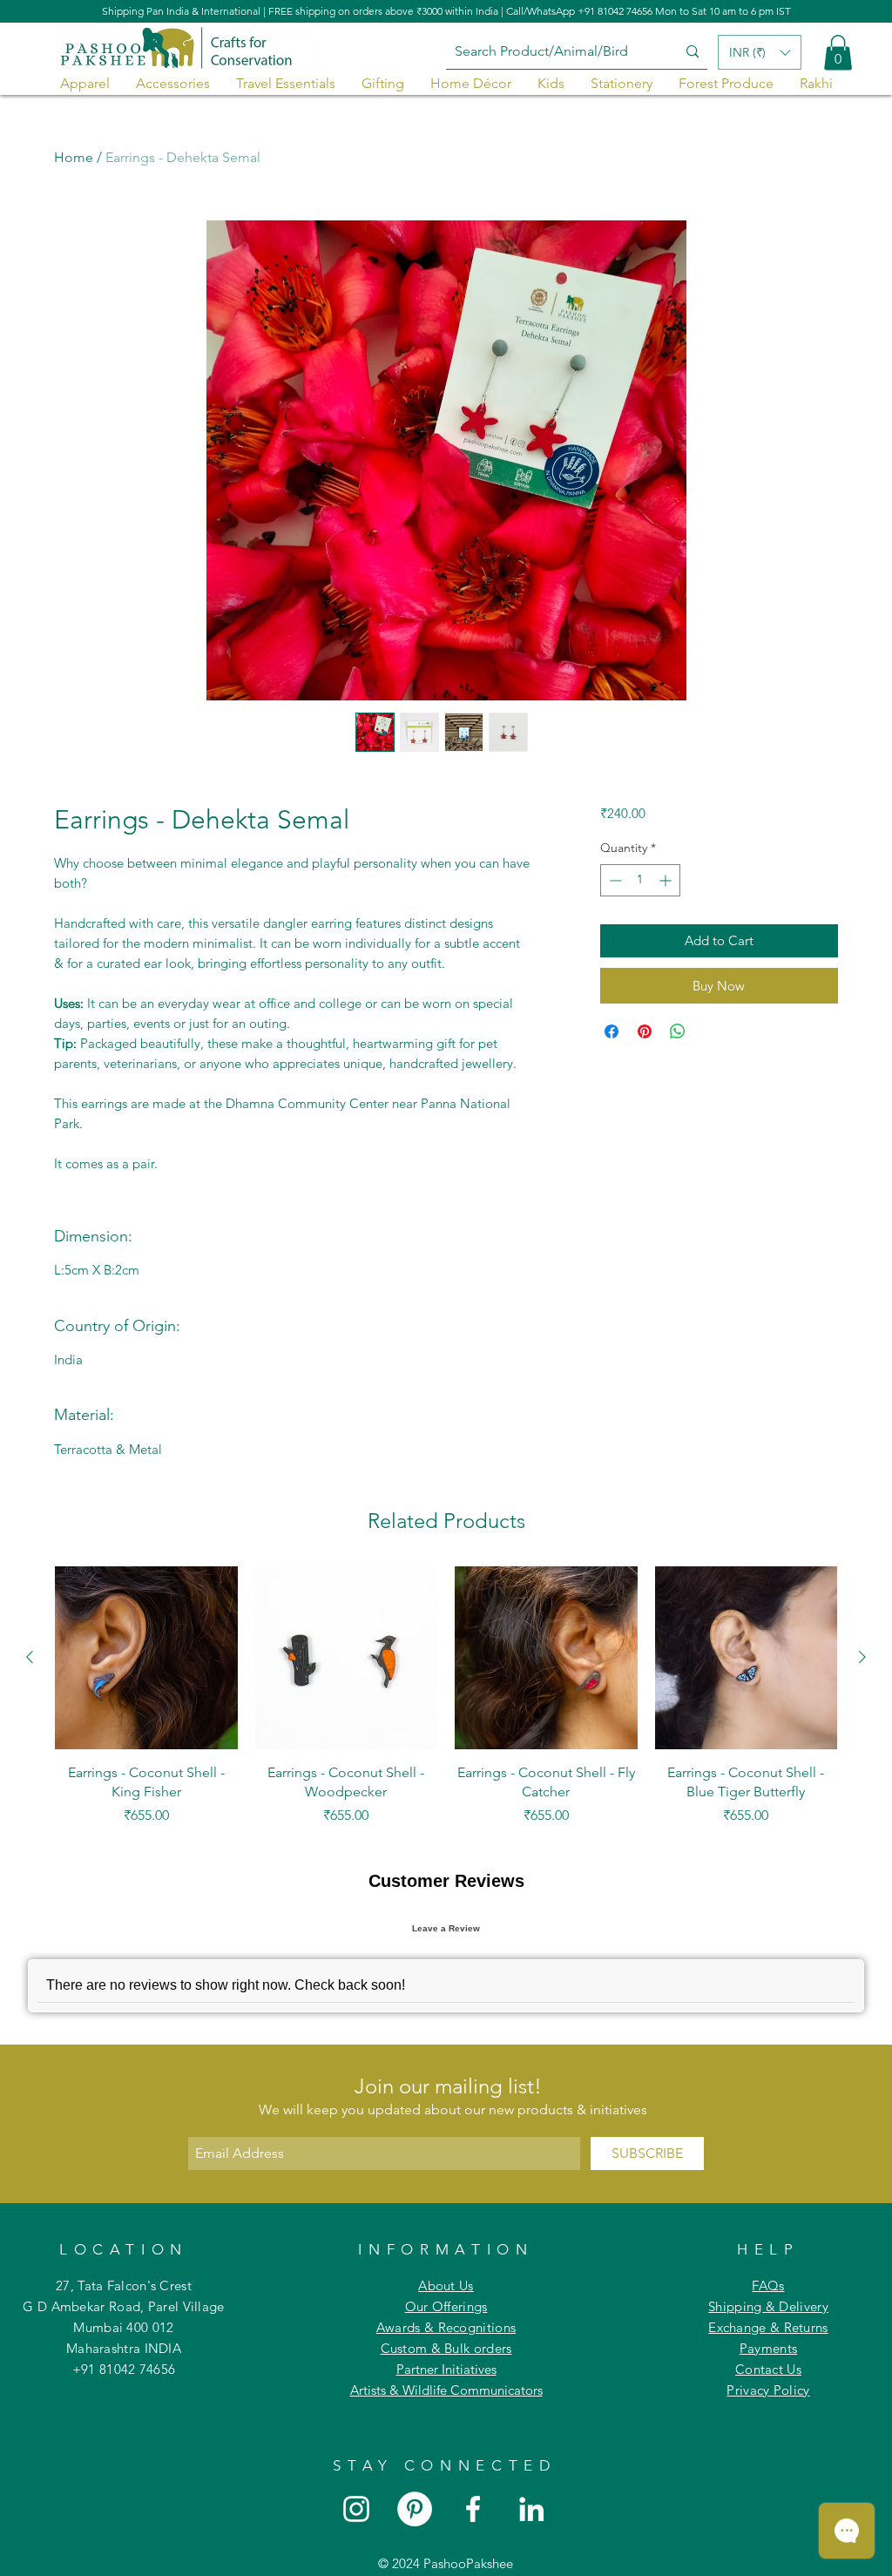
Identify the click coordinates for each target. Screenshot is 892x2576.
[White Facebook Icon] (473, 2509)
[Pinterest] (415, 2509)
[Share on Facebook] (612, 1031)
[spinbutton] (640, 880)
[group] (446, 1696)
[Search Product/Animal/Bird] (693, 52)
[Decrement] (614, 880)
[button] (838, 53)
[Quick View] (146, 1658)
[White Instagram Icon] (356, 2509)
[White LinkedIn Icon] (531, 2509)
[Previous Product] (30, 1657)
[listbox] (760, 52)
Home (74, 157)
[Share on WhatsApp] (678, 1031)
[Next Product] (862, 1657)
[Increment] (667, 880)
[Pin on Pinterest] (645, 1031)
